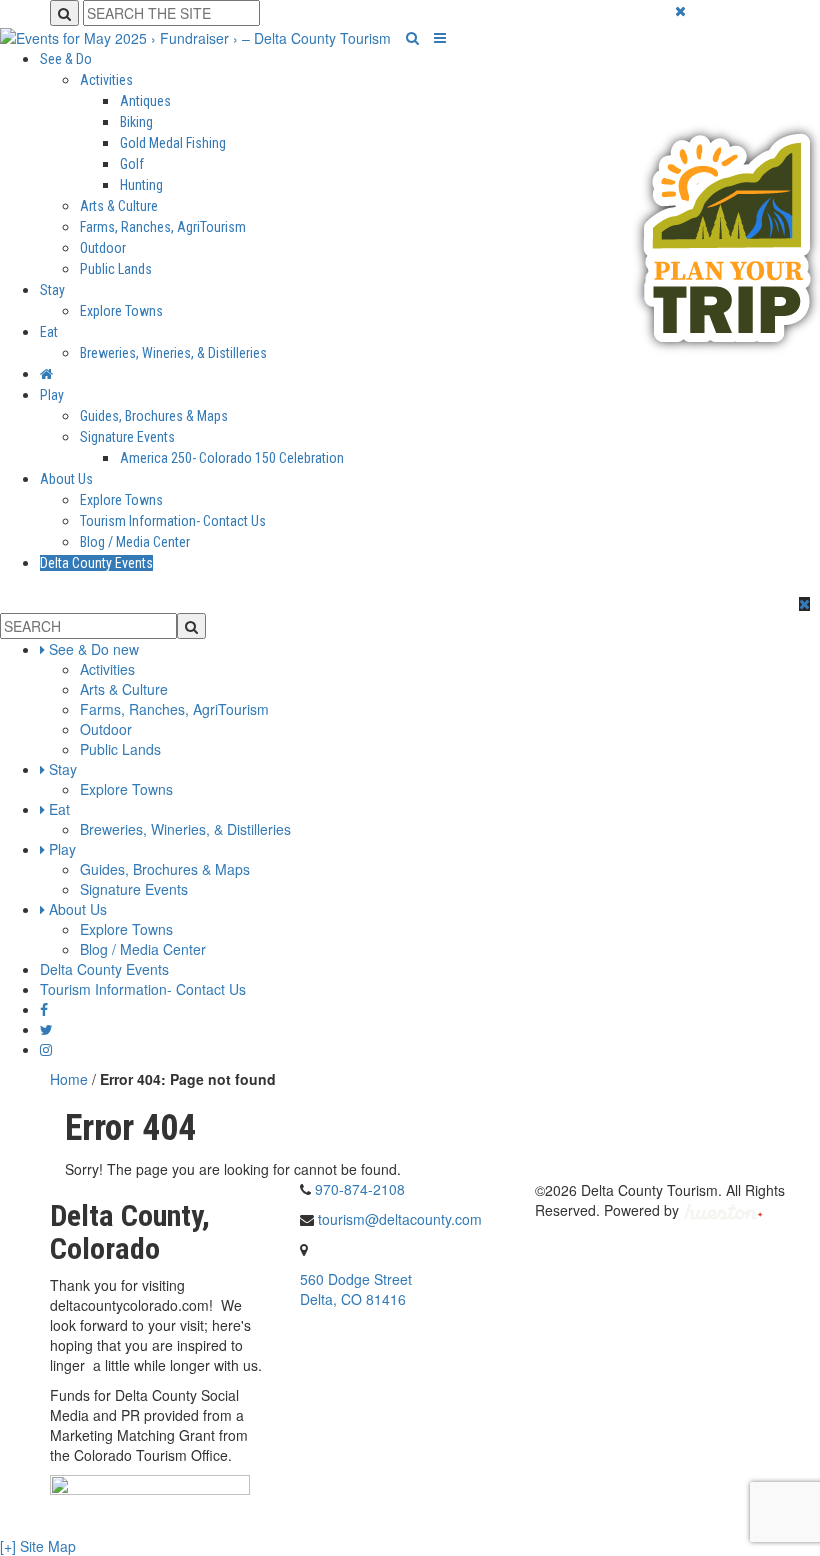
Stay (52, 290)
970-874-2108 (360, 1189)
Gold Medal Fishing (173, 143)
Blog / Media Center (135, 542)
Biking (136, 122)
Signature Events (127, 437)
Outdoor (103, 248)
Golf (132, 164)
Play (52, 395)
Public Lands (116, 269)
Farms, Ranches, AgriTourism (163, 227)
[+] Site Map (38, 1546)
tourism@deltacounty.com (400, 1219)
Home (69, 1079)
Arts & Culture (119, 206)
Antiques (145, 101)
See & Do (66, 59)
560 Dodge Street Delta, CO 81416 (356, 1289)
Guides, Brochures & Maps (154, 416)
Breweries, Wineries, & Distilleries (173, 353)
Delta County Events (96, 563)
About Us (66, 479)
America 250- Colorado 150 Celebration (232, 458)
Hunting (141, 185)
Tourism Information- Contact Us (173, 521)
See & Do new (94, 649)
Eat (49, 332)
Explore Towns (121, 311)
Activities (106, 80)
